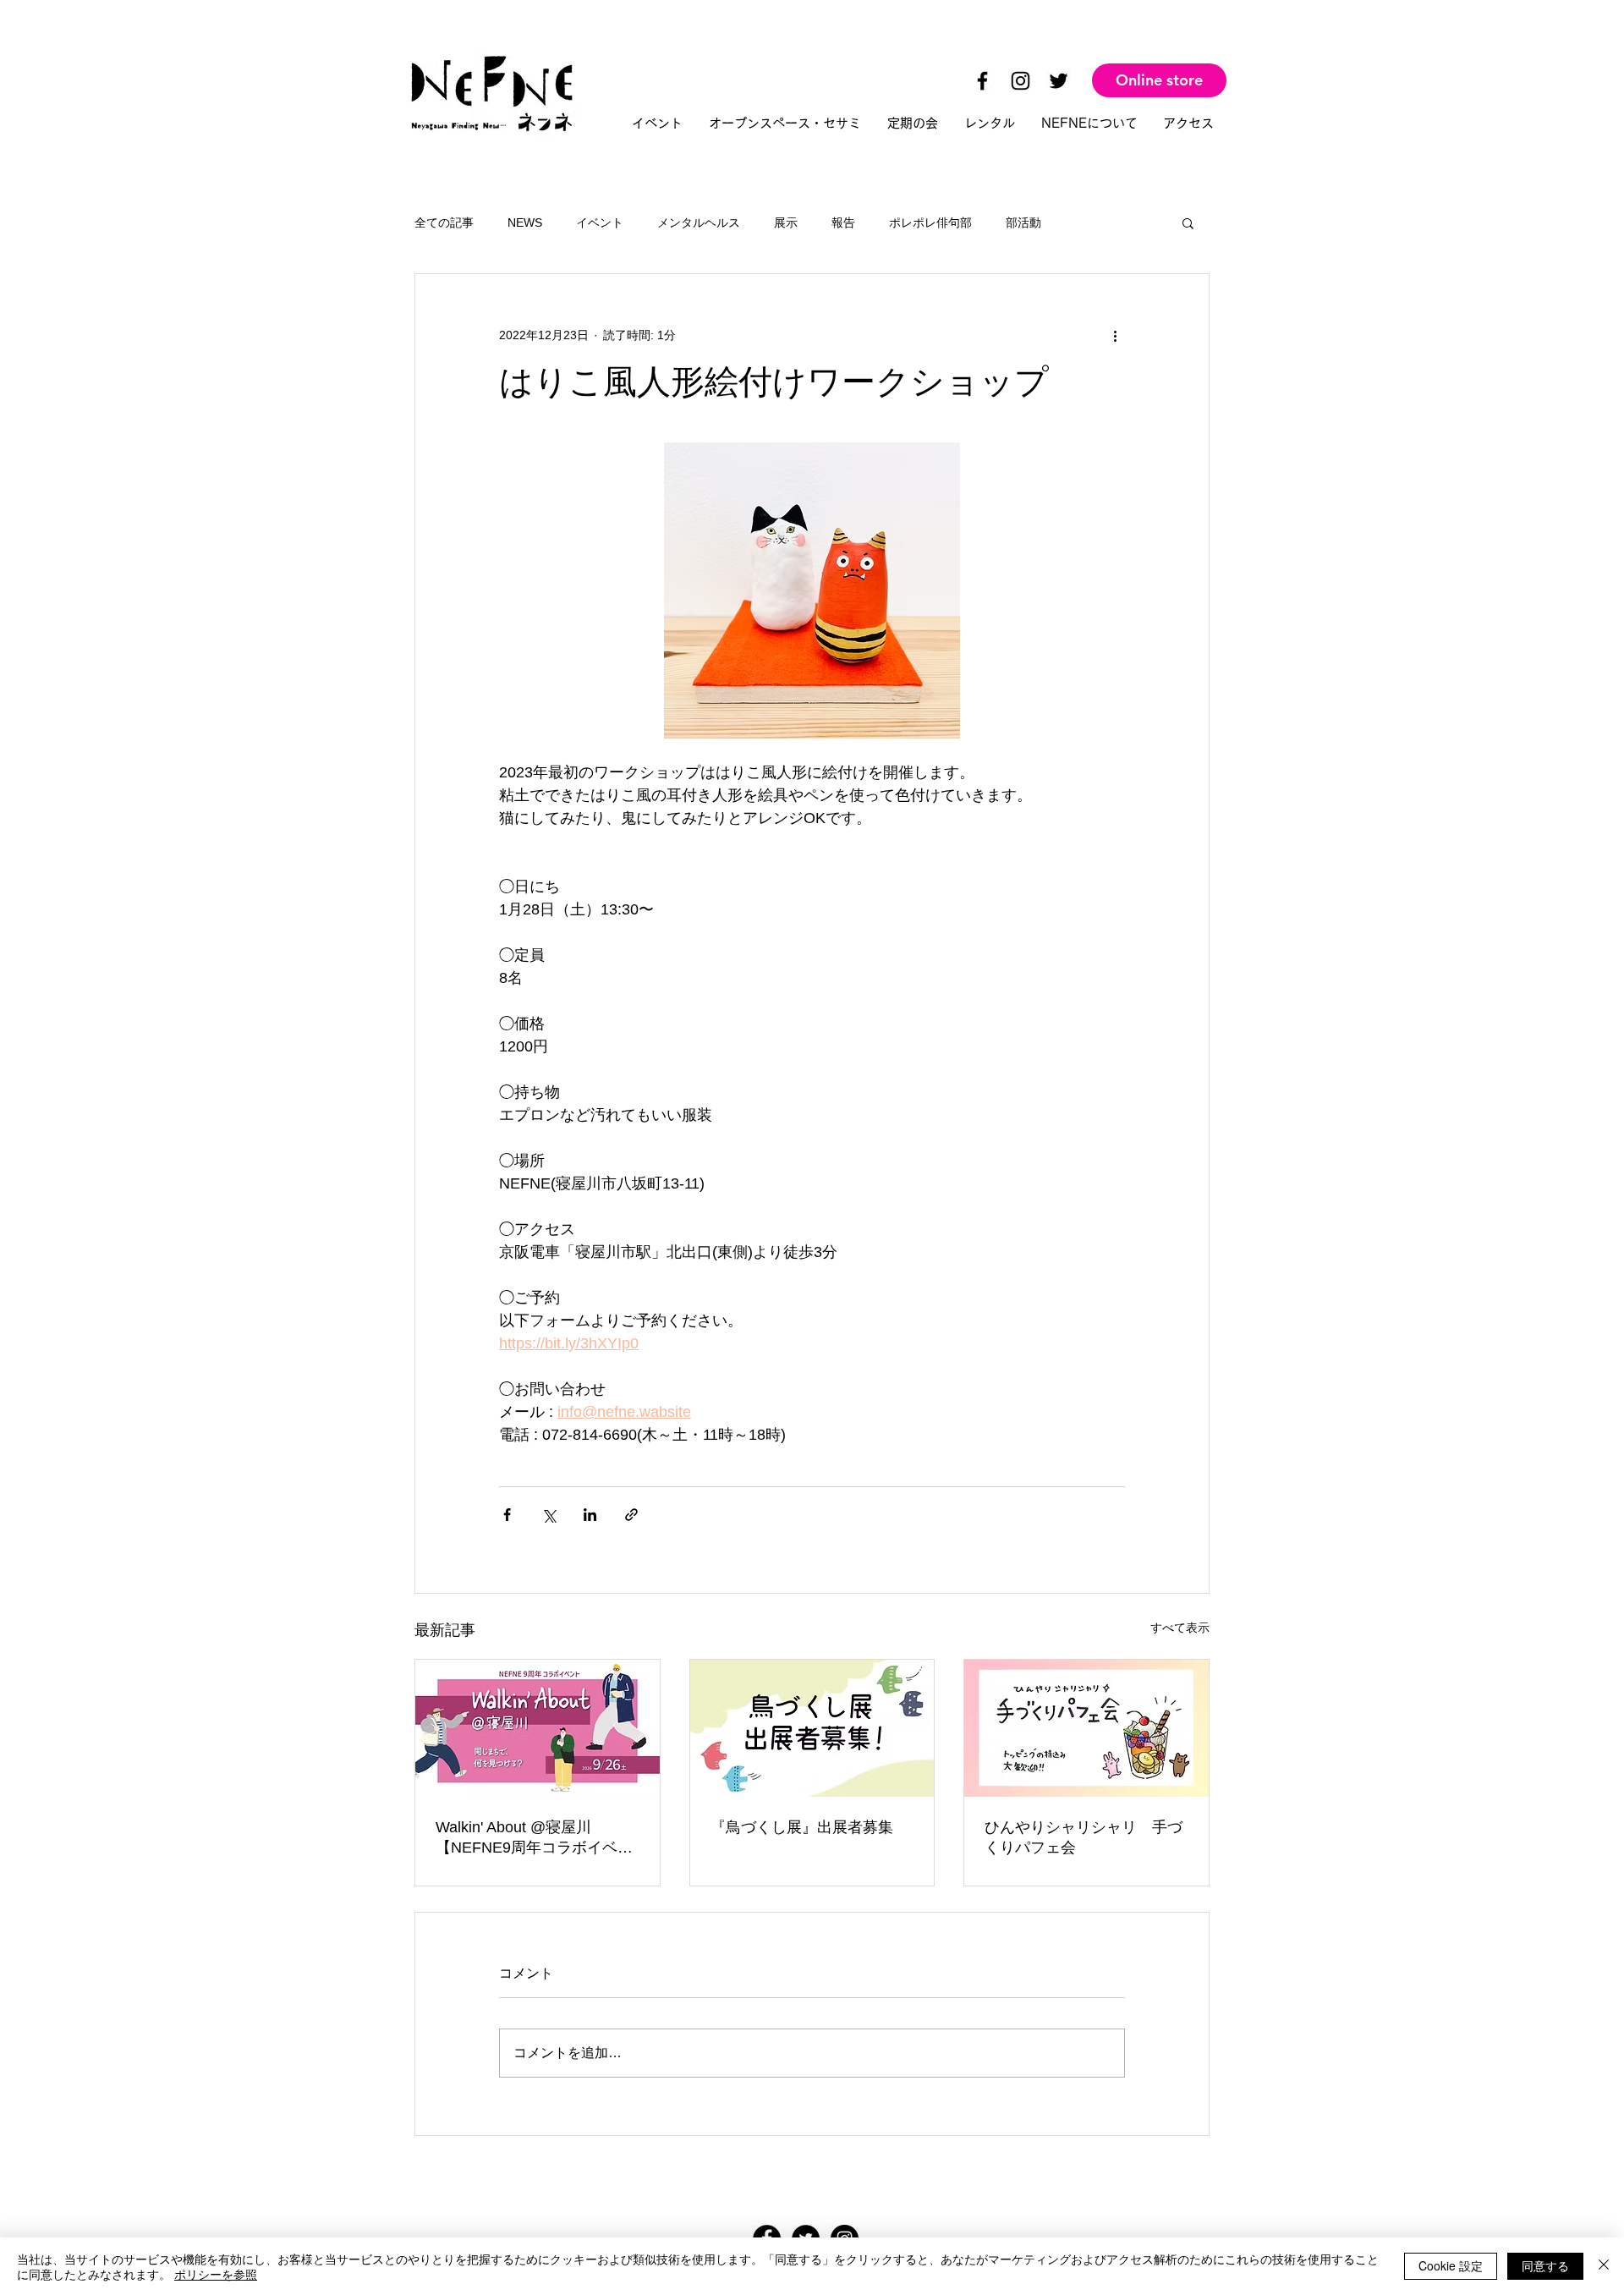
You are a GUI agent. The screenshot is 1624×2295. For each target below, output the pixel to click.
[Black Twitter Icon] (1059, 81)
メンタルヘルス (699, 222)
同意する (1545, 2265)
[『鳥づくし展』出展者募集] (812, 1728)
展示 (786, 222)
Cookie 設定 (1451, 2265)
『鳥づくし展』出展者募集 (802, 1827)
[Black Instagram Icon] (1020, 81)
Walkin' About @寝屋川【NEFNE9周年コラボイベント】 (534, 1838)
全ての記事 (444, 222)
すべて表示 (1180, 1628)
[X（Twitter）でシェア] (549, 1515)
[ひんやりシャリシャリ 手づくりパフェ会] (1086, 1728)
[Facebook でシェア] (507, 1515)
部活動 (1023, 222)
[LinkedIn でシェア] (590, 1515)
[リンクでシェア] (631, 1515)
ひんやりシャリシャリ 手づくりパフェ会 (1084, 1837)
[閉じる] (1604, 2266)
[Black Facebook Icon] (982, 81)
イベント (600, 222)
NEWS (525, 222)
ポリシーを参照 (216, 2274)
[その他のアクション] (1115, 335)
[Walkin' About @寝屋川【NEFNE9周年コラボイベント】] (538, 1728)
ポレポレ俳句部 (930, 222)
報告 (843, 222)
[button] (1188, 222)
